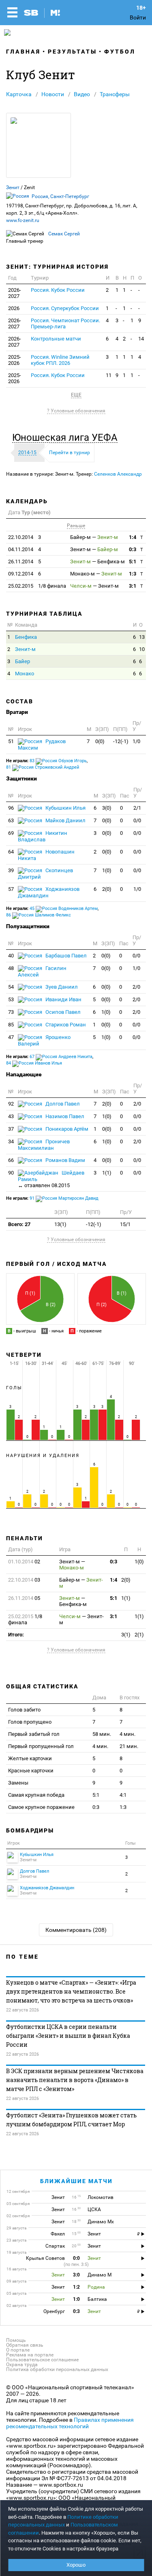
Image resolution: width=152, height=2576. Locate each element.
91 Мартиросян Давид (64, 1198)
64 (11, 852)
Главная (23, 52)
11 (109, 375)
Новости (53, 94)
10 (142, 649)
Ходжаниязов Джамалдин (49, 892)
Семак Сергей (64, 234)
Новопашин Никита (46, 855)
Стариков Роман (65, 1025)
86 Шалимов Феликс (39, 915)
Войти (138, 17)
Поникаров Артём (66, 1129)
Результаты (72, 52)
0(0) (100, 741)
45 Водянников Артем (64, 909)
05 (24, 1598)
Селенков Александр (118, 474)
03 (24, 1580)
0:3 (133, 549)
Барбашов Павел (65, 956)
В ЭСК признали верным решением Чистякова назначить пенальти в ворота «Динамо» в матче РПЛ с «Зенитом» (75, 2080)
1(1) (107, 1173)
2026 (14, 308)
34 (11, 1141)
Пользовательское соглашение (42, 2360)
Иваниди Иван (63, 999)
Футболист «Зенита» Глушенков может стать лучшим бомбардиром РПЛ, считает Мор (71, 2120)
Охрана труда (22, 2365)
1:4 (133, 537)
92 (11, 1104)
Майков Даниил (65, 820)
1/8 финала (37, 586)
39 (11, 870)
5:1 (133, 562)
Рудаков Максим (42, 745)
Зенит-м (25, 649)
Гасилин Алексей (42, 971)
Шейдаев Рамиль (51, 1179)
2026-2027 (15, 293)
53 (11, 999)
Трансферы (115, 94)
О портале (18, 2350)
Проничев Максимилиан (44, 1145)
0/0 (137, 820)
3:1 (133, 586)
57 (11, 889)
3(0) (107, 808)
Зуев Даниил (61, 987)
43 (11, 1116)
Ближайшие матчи (76, 2181)
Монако (25, 674)
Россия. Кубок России (58, 290)
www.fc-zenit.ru (23, 220)
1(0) (107, 870)
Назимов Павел (64, 1116)
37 (11, 1129)
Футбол (120, 52)
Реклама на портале (30, 2355)
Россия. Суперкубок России (65, 308)
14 (141, 339)
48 (11, 968)
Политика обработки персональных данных (57, 2369)
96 (11, 808)
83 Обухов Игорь (58, 761)
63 (11, 820)
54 (11, 987)
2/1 (137, 808)
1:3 (133, 574)
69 (11, 833)
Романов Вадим (65, 1160)
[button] (67, 438)
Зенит (13, 188)
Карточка (19, 94)
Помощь (16, 2340)
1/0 (136, 741)
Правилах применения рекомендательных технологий (70, 2423)
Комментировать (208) (76, 1930)
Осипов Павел (62, 1012)
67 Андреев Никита (61, 1057)
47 (11, 1037)
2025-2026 (15, 360)
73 (11, 1012)
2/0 (136, 987)
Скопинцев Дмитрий (45, 874)
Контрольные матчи (56, 339)
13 (142, 637)
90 (11, 1173)
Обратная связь (25, 2345)
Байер (22, 661)
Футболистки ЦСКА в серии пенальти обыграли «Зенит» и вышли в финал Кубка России (68, 2036)
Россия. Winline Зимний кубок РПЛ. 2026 (60, 360)
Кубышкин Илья (65, 808)
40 (11, 956)
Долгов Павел (62, 1104)
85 (11, 1025)
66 (11, 1160)
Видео (82, 94)
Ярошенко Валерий (44, 1040)
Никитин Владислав (43, 836)
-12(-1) (121, 741)
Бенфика (26, 637)
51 (11, 741)
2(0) (107, 889)
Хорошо (76, 2565)
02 (24, 1562)
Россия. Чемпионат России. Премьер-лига (65, 323)
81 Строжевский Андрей (43, 767)
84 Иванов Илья (34, 1063)
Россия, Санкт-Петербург (60, 196)
